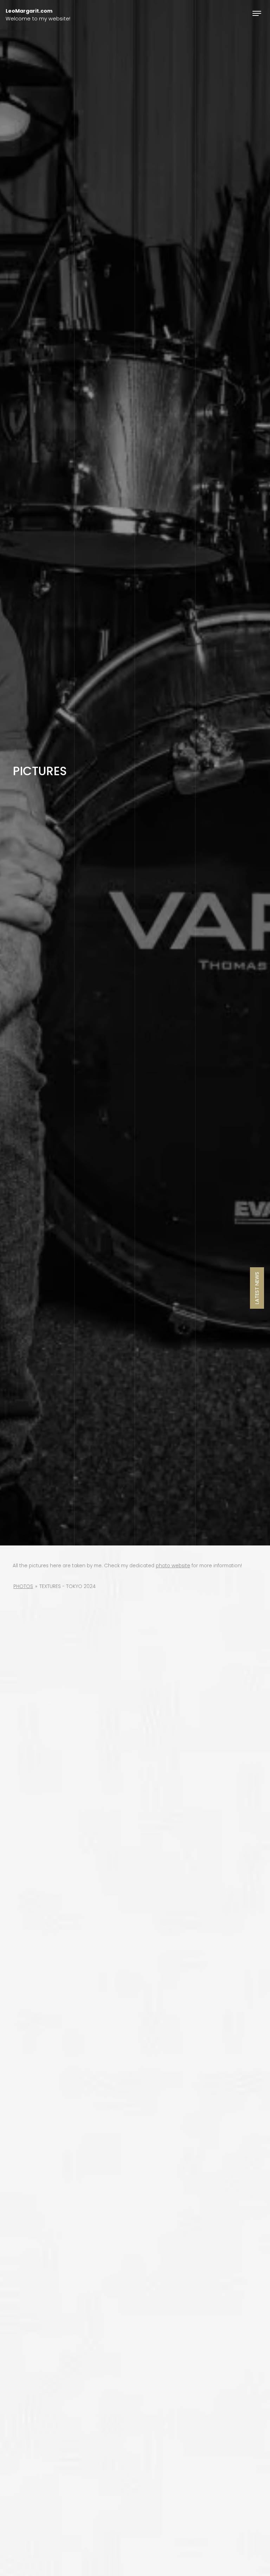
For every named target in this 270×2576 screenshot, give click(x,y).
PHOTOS (23, 1586)
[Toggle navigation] (257, 13)
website (181, 1566)
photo (164, 1566)
